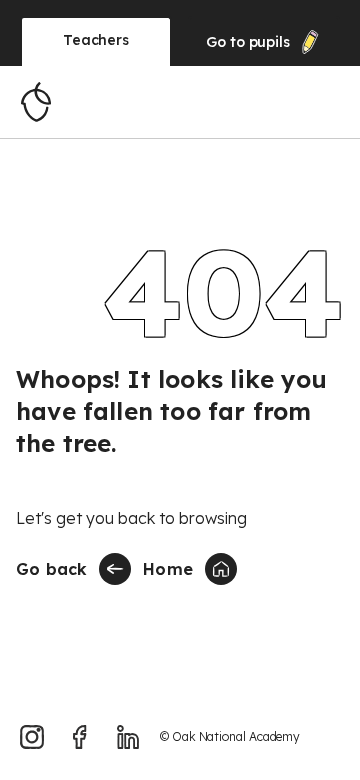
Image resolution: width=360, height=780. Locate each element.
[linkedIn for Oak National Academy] (128, 737)
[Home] (36, 102)
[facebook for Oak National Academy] (80, 737)
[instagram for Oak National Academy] (32, 737)
